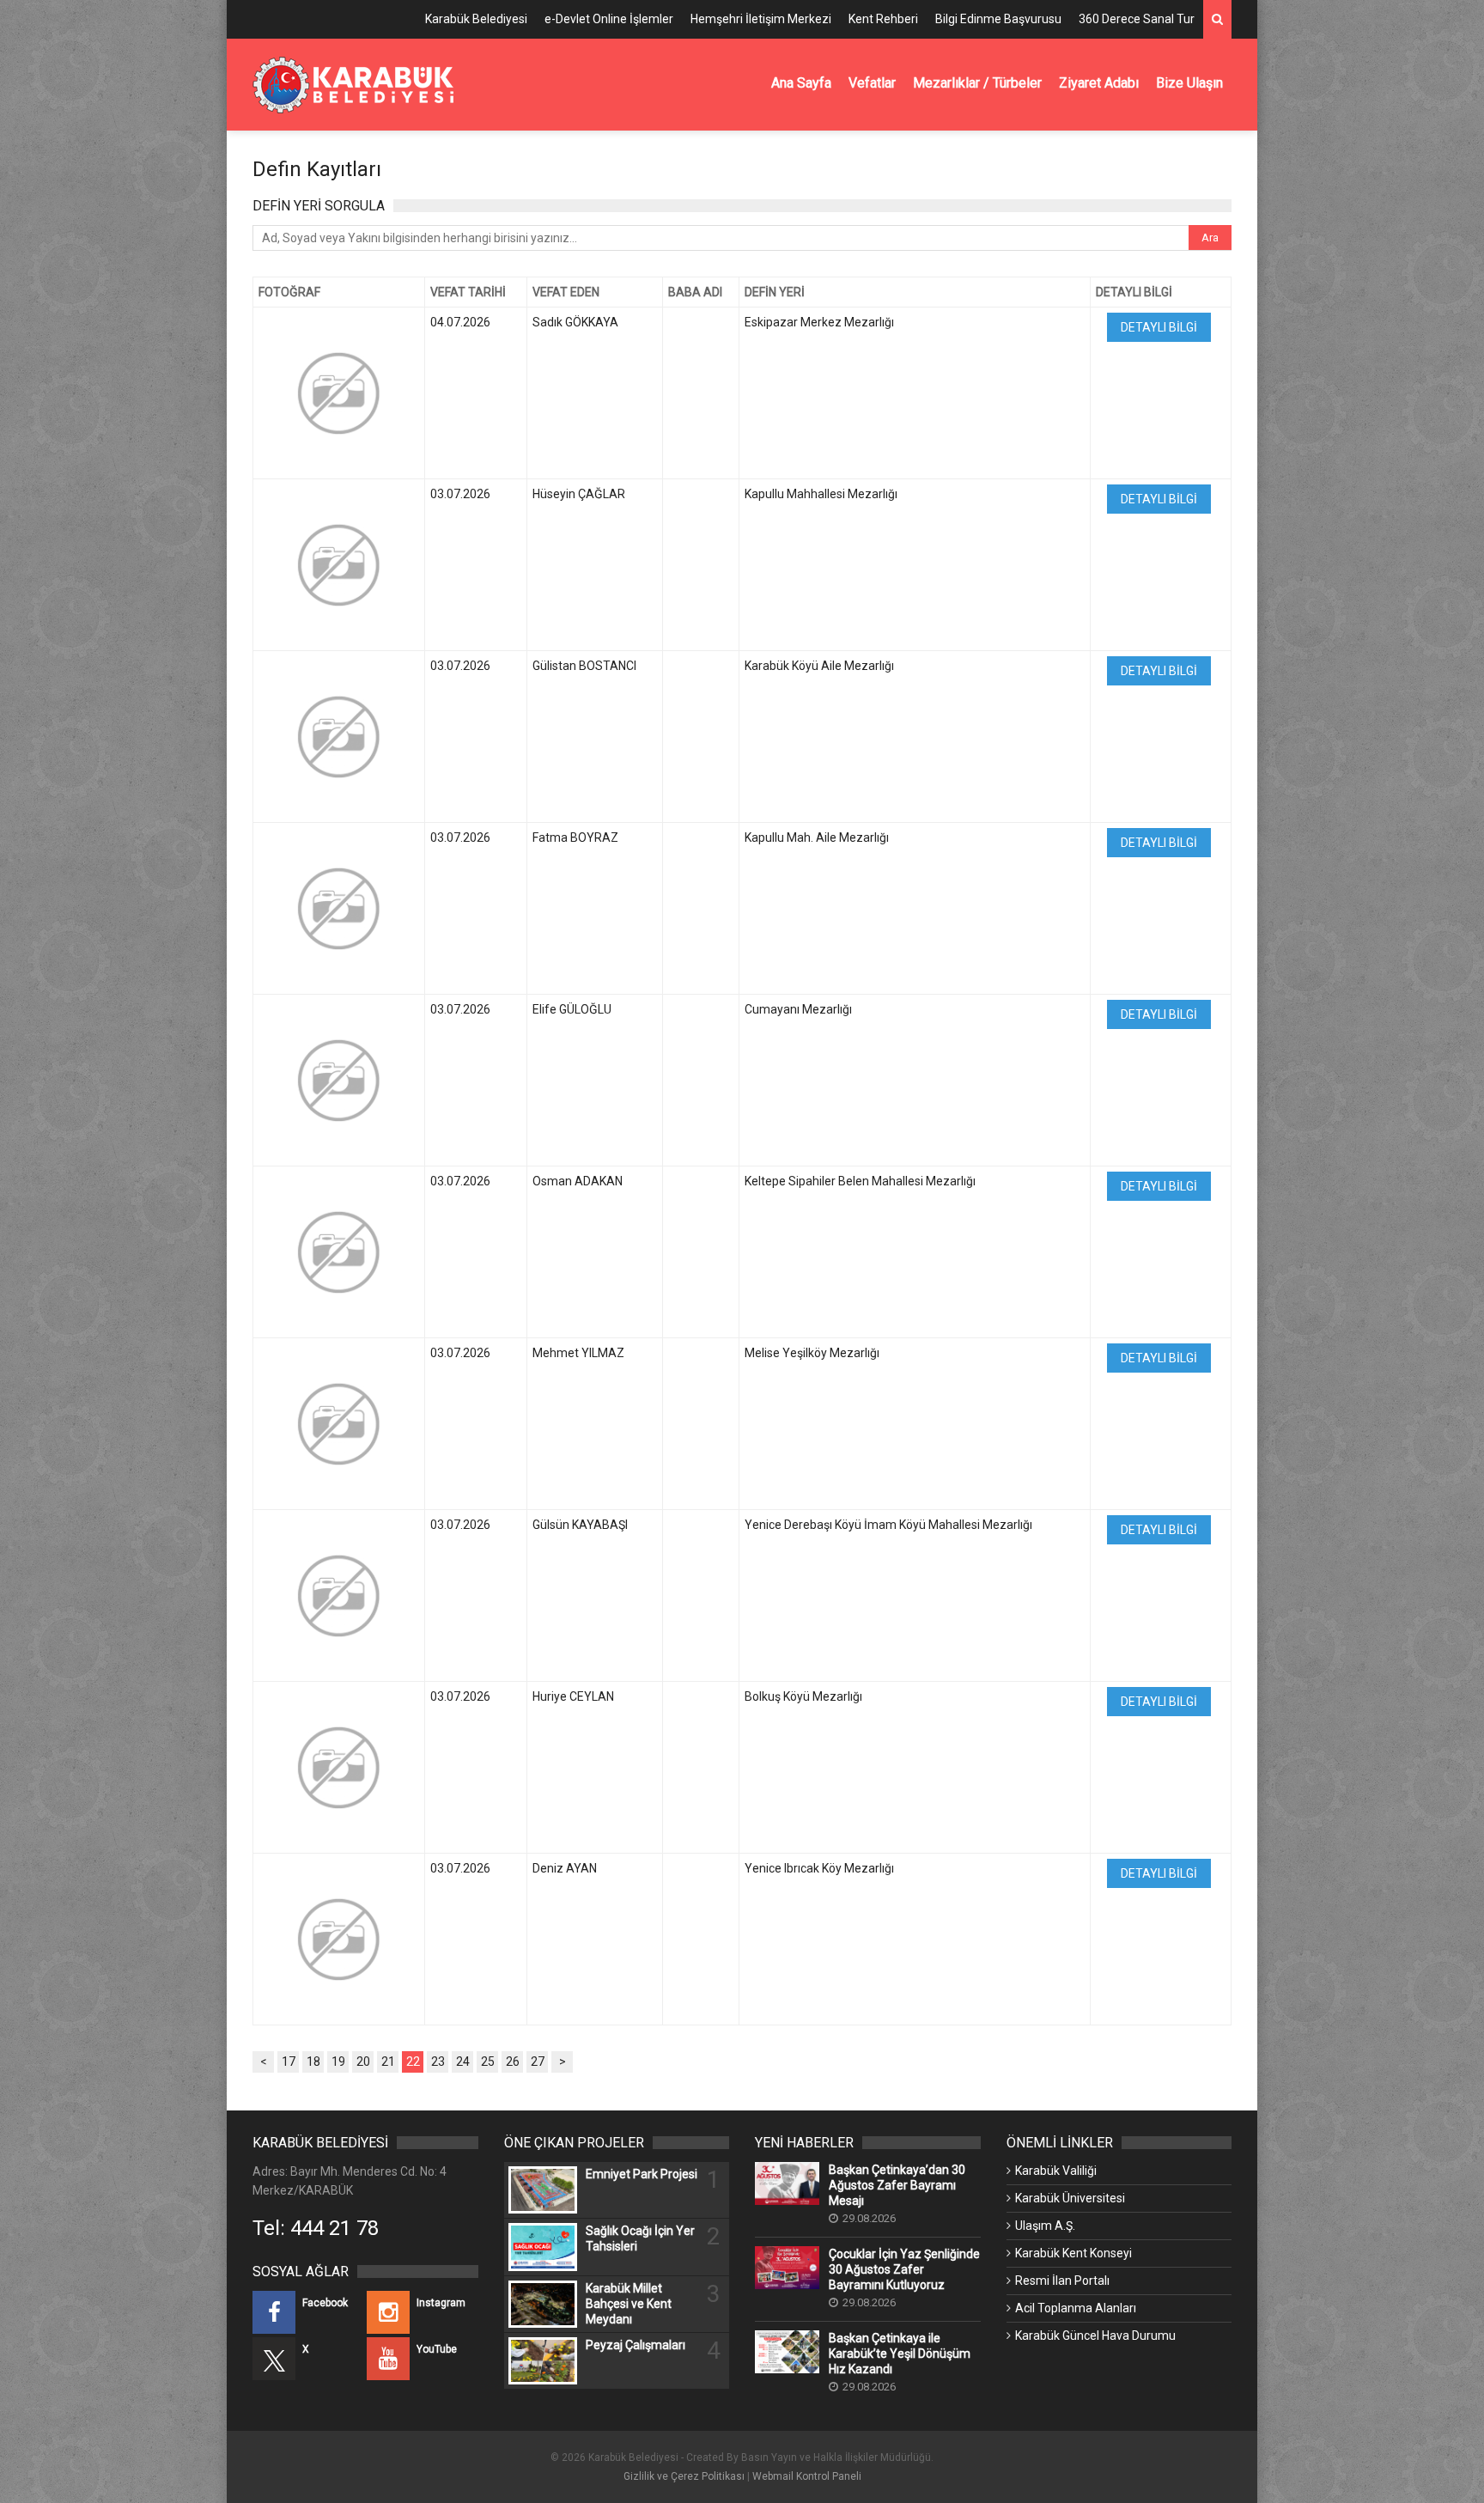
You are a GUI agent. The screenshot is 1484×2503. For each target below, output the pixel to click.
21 (388, 2061)
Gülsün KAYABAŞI (580, 1525)
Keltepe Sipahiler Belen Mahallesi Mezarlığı (860, 1181)
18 (313, 2061)
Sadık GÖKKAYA (575, 322)
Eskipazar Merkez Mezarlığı (819, 322)
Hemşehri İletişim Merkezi (761, 19)
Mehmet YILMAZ (578, 1353)
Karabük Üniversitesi (1070, 2198)
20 (363, 2061)
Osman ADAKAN (578, 1181)
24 (463, 2061)
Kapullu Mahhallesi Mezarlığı (821, 494)
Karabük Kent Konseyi (1073, 2253)
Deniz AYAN (565, 1868)
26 (513, 2061)
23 (438, 2061)
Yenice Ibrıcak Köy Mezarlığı (819, 1868)
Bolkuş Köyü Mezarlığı (803, 1696)
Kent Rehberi (883, 19)
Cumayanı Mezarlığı (798, 1009)
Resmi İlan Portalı (1062, 2281)
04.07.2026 (460, 322)
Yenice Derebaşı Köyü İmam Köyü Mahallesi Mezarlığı (888, 1525)
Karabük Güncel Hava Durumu (1095, 2336)
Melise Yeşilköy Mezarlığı (812, 1353)
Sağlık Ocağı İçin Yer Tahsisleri (640, 2238)
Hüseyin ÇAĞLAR (579, 494)
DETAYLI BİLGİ (1159, 327)
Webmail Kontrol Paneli (807, 2476)
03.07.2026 (460, 494)
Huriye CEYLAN (573, 1696)
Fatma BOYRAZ (575, 837)
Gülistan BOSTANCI (584, 666)
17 (289, 2061)
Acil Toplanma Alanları (1076, 2308)
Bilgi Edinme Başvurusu (998, 19)
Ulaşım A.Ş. (1045, 2226)
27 (538, 2061)
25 (488, 2061)
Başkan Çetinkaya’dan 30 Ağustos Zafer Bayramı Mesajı (897, 2185)
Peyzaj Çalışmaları (636, 2345)
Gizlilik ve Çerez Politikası (684, 2476)
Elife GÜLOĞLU (572, 1009)
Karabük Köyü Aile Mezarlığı (819, 666)
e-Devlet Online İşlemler (609, 19)
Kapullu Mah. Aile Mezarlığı (817, 837)
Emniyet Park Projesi (642, 2174)
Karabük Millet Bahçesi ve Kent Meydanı (629, 2304)
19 (338, 2061)
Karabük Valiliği (1056, 2171)
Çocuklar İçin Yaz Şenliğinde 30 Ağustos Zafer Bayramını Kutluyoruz (904, 2269)
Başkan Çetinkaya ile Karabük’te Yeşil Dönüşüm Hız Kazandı (900, 2354)
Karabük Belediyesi (476, 19)
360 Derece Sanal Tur (1137, 19)
